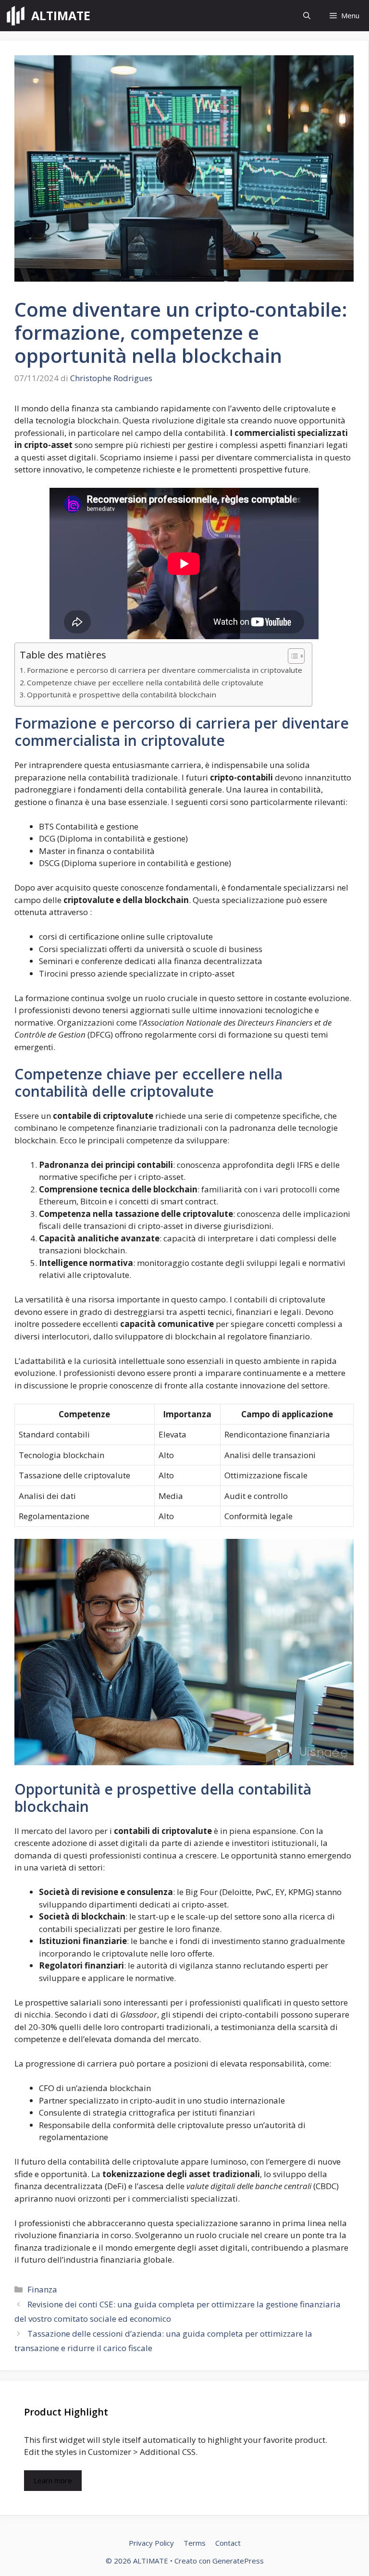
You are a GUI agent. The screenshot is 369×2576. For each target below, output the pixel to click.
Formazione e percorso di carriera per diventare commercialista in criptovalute (165, 670)
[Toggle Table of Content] (291, 656)
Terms (195, 2543)
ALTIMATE (61, 15)
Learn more (53, 2480)
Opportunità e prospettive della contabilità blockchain (122, 694)
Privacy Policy (151, 2543)
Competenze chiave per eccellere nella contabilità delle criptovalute (145, 682)
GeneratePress (238, 2561)
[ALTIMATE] (16, 16)
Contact (228, 2543)
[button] (307, 16)
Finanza (42, 2289)
